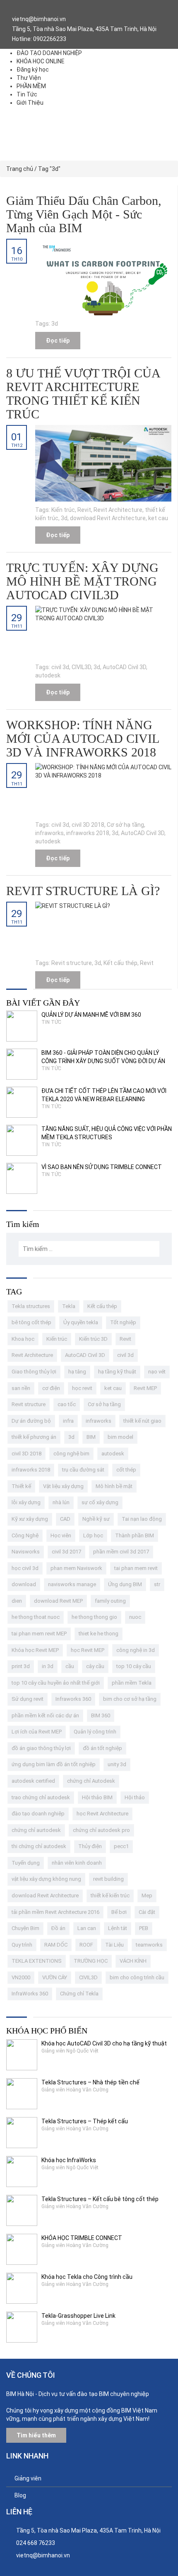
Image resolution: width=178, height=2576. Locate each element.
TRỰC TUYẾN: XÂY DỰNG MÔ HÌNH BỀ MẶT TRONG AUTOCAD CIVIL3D (82, 581)
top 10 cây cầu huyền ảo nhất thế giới (56, 1683)
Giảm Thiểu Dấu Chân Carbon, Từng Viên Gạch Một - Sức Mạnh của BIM (84, 214)
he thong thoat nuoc (36, 1617)
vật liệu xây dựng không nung (46, 1879)
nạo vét (157, 1372)
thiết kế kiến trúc (110, 1895)
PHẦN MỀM (31, 86)
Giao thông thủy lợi (34, 1372)
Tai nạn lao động (142, 1519)
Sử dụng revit (28, 1699)
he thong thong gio (94, 1617)
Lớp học (93, 1535)
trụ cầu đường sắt (83, 1470)
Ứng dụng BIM (125, 1584)
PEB (144, 1928)
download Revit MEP (58, 1601)
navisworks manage (72, 1584)
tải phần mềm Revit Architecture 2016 (55, 1912)
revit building (108, 1879)
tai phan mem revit (136, 1568)
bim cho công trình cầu (137, 1977)
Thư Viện (29, 78)
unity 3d (117, 1764)
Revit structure (72, 963)
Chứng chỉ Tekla (79, 1994)
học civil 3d (25, 1568)
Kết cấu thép (120, 963)
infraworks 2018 (88, 833)
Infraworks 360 (73, 1699)
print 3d (21, 1666)
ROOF (86, 1945)
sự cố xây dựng (100, 1502)
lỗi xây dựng (26, 1502)
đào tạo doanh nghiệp (38, 1814)
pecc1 (121, 1846)
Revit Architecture (118, 510)
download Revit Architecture (108, 518)
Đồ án (58, 1928)
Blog (20, 2495)
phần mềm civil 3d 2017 (121, 1552)
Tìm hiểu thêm (36, 2435)
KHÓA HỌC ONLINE (41, 61)
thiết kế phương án (34, 1437)
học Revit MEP (88, 1650)
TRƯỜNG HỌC (91, 1961)
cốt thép (126, 1470)
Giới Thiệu (30, 103)
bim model (120, 1437)
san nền (21, 1388)
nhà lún (61, 1502)
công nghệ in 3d (136, 1650)
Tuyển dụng (26, 1863)
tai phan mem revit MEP (39, 1634)
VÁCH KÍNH (133, 1961)
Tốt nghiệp (123, 1322)
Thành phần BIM (135, 1535)
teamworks (149, 1945)
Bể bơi (119, 1912)
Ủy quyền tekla (81, 1322)
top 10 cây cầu (134, 1666)
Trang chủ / (22, 169)
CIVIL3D (81, 667)
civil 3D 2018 (88, 825)
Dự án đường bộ (31, 1421)
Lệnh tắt (118, 1928)
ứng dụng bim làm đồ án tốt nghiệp (54, 1764)
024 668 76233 (36, 2543)
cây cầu (95, 1666)
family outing (110, 1601)
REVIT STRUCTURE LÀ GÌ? (83, 891)
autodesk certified (33, 1781)
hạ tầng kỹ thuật (117, 1372)
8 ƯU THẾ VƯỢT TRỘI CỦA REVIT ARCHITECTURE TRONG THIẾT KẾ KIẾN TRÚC (83, 394)
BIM (91, 1437)
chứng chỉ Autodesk (91, 1781)
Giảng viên (28, 2478)
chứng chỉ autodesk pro (101, 1830)
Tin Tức (27, 94)
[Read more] (103, 277)
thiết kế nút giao (142, 1421)
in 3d (48, 1666)
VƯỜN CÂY (55, 1977)
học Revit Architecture (102, 1814)
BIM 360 (101, 1715)
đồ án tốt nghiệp (102, 1748)
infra (68, 1421)
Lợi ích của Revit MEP (37, 1732)
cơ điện (51, 1388)
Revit (84, 510)
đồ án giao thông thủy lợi (41, 1748)
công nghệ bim (71, 1454)
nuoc (135, 1617)
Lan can (87, 1928)
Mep (147, 1895)
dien (17, 1601)
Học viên (61, 1535)
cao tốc (67, 1404)
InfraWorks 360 (30, 1994)
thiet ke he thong (99, 1634)
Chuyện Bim (25, 1928)
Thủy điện (90, 1846)
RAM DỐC (56, 1945)
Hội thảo (135, 1797)
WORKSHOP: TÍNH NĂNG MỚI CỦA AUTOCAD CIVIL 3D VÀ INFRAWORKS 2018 (83, 738)
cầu (70, 1666)
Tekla (69, 1306)
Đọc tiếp (58, 341)
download (24, 1584)
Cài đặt (147, 1912)
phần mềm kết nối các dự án (45, 1715)
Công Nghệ (25, 1535)
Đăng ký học (33, 70)
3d (55, 324)
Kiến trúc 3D (93, 1339)
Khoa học (23, 1339)
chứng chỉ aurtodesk (36, 1830)
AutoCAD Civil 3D (124, 667)
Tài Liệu (114, 1945)
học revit (82, 1388)
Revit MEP (145, 1388)
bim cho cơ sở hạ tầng (130, 1699)
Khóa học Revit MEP (35, 1650)
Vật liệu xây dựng (63, 1486)
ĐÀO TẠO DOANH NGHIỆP (49, 53)
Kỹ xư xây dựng (30, 1519)
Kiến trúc (63, 510)
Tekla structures (31, 1306)
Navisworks (26, 1552)
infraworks (49, 833)
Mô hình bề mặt (114, 1486)
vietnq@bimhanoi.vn (43, 2555)
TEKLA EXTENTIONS (37, 1961)
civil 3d (60, 667)
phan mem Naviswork (76, 1568)
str (157, 1584)
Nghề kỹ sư (96, 1519)
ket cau (158, 518)
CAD (65, 1519)
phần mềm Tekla (132, 1683)
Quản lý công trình (95, 1732)
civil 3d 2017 (66, 1552)
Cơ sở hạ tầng (125, 825)
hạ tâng (77, 1372)
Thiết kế (21, 1486)
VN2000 (21, 1977)
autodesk (48, 675)
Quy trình (22, 1945)
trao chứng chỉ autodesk (41, 1797)
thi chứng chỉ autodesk (39, 1846)
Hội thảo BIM (97, 1797)
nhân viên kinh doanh (77, 1863)
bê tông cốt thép (31, 1322)
